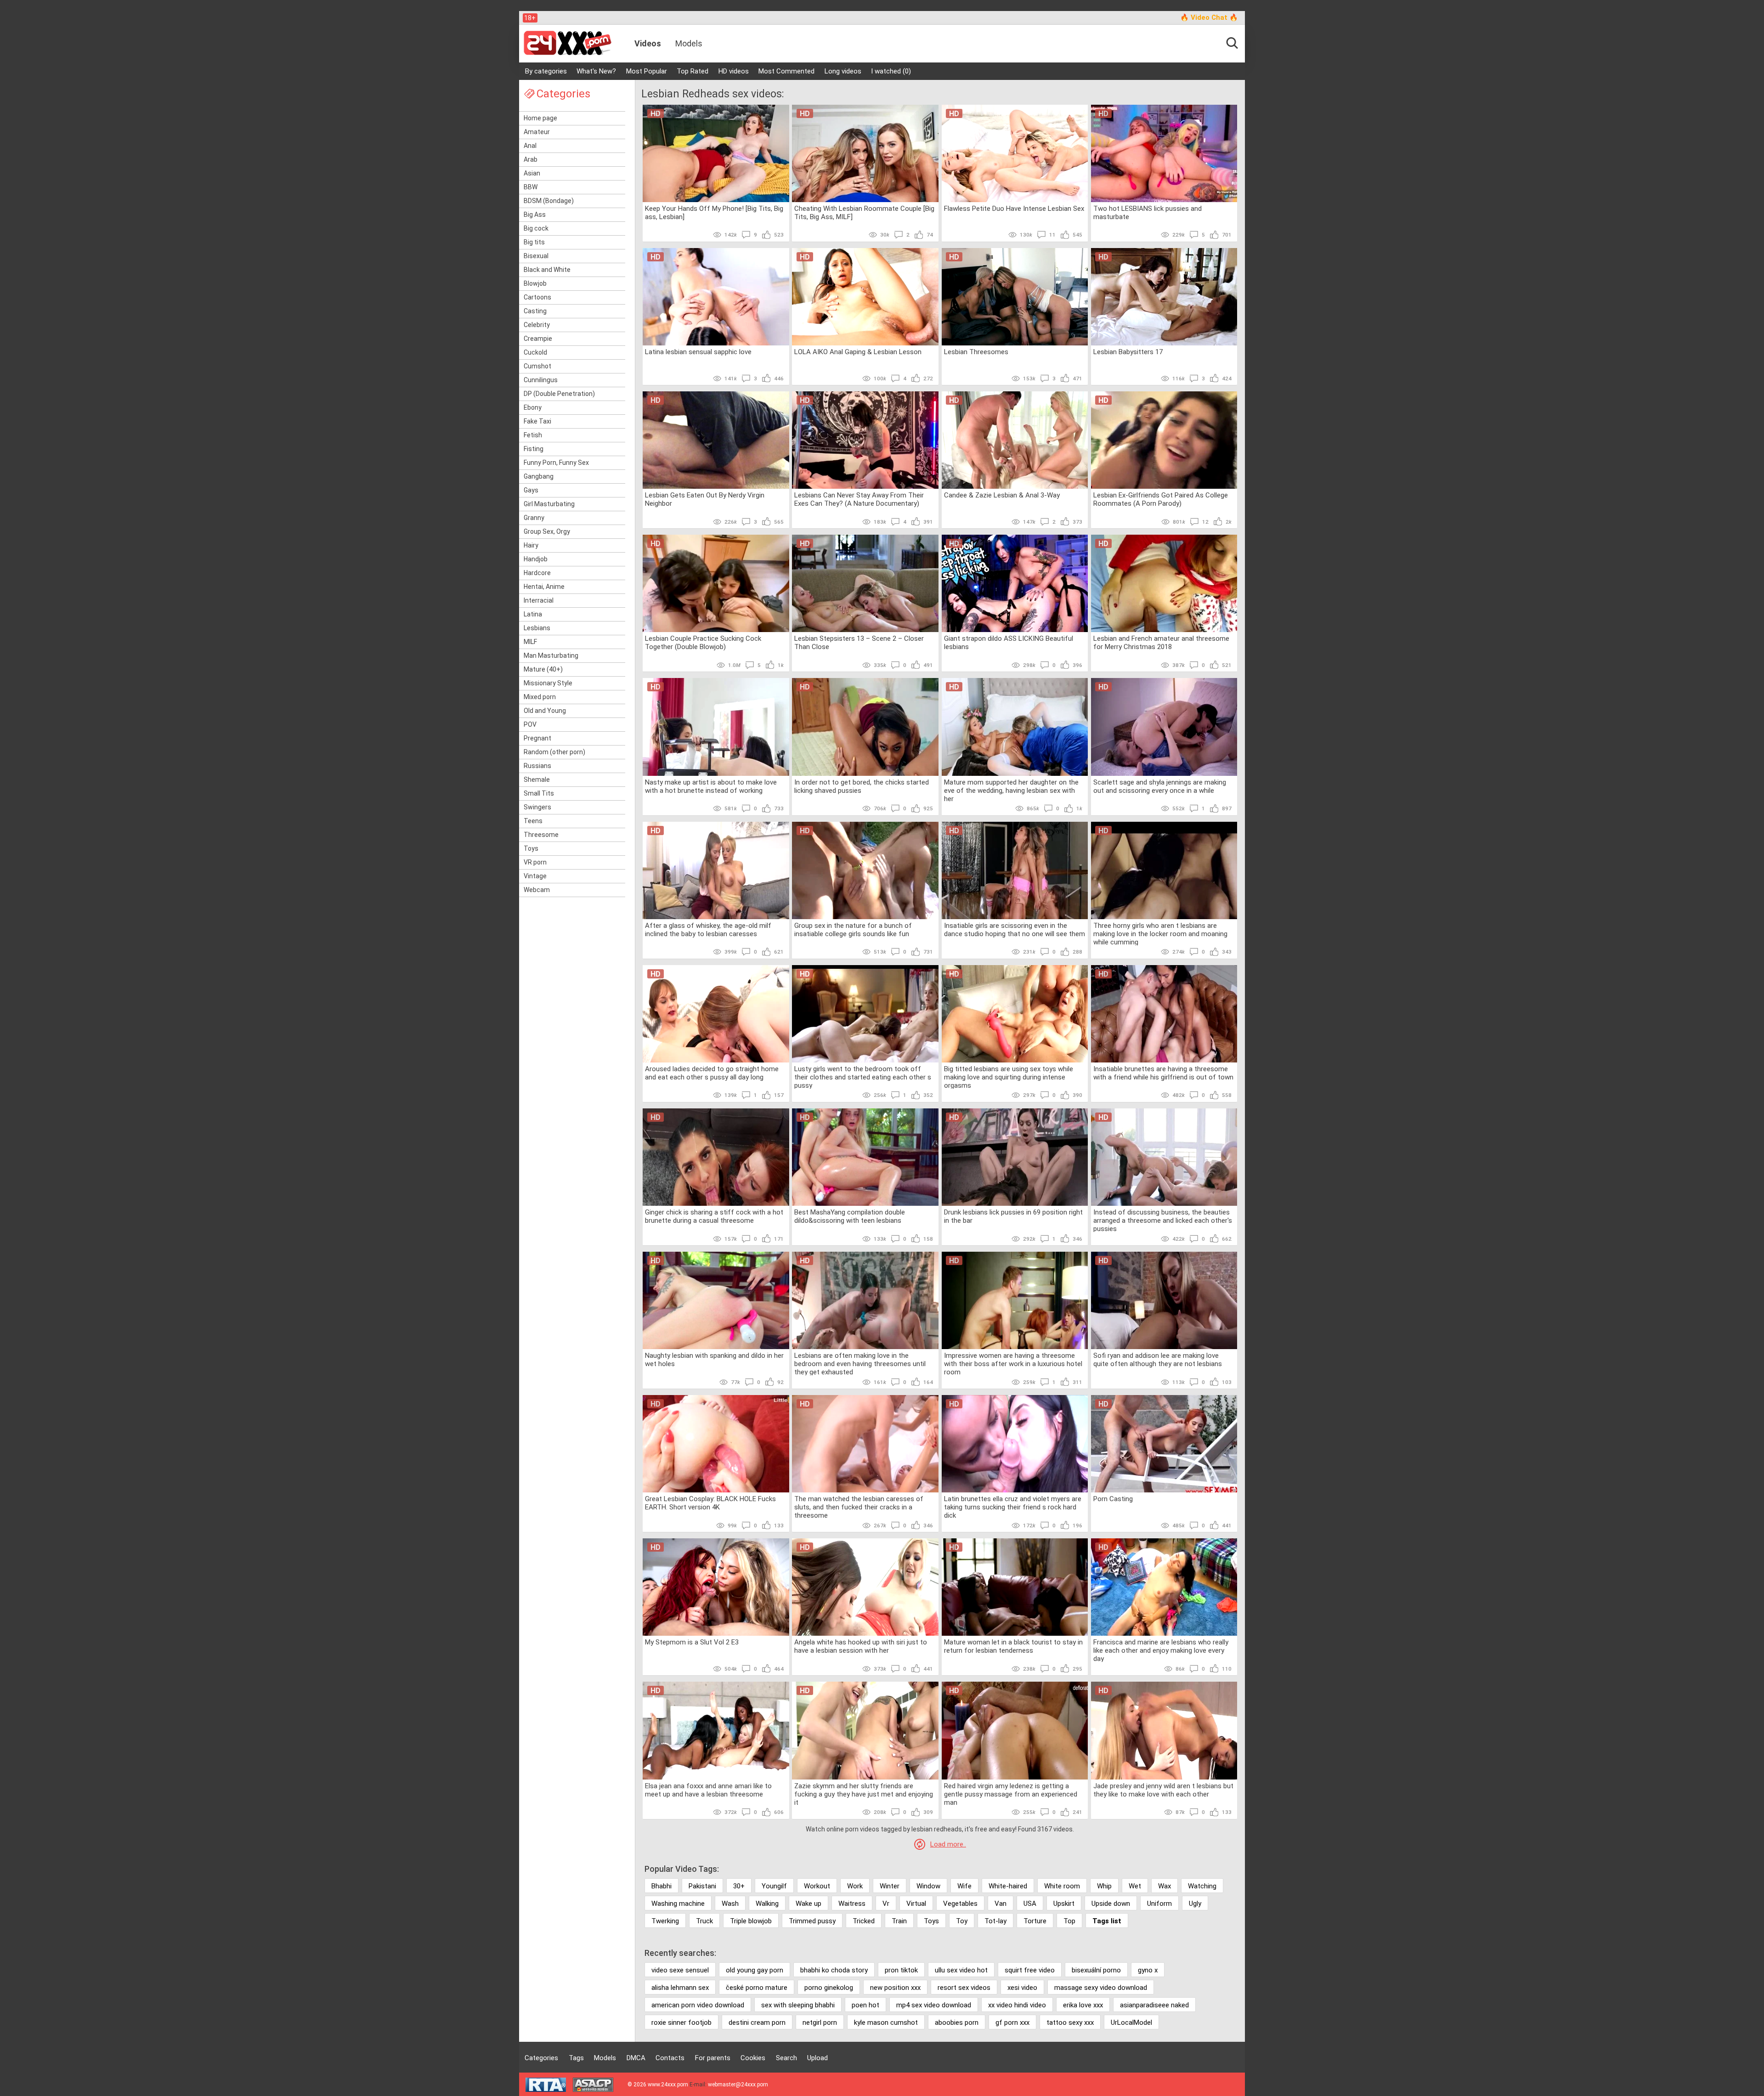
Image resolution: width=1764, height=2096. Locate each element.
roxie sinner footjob (681, 2023)
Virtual (916, 1904)
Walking (767, 1904)
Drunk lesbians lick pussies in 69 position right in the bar (1013, 1216)
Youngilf (774, 1886)
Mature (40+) (543, 669)
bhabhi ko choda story (834, 1970)
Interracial (539, 600)
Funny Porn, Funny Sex (556, 463)
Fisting (534, 449)
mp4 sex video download (934, 2005)
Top (1069, 1921)
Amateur (537, 132)
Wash (730, 1904)
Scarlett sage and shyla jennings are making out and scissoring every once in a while (1160, 786)
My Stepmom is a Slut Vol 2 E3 (692, 1642)
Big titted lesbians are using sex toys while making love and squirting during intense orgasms (1009, 1077)
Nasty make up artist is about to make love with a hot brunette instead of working (711, 786)
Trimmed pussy (812, 1921)
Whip (1104, 1886)
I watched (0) (891, 71)
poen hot (865, 2005)
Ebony (533, 407)
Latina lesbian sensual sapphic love (698, 352)
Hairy (531, 545)
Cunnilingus (541, 380)
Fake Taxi (537, 421)
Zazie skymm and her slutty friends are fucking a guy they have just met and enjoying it (864, 1794)
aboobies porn (957, 2023)
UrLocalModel (1131, 2023)
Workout (817, 1886)
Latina (533, 614)
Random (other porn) (554, 752)
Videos (648, 43)
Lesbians (537, 628)
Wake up (808, 1904)
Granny (534, 518)
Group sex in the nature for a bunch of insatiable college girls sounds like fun (853, 930)
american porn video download (698, 2005)
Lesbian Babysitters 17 (1128, 352)
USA (1030, 1904)
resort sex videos (964, 1988)
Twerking (665, 1921)
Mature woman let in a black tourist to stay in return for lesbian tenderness (1013, 1646)
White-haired (1008, 1886)
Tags (576, 2058)
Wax (1165, 1886)
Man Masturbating (551, 655)
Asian (532, 173)
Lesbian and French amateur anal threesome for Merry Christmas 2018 (1161, 643)
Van (1001, 1904)
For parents (713, 2058)
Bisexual (536, 256)
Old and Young (545, 711)
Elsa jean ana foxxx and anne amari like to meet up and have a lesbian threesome (708, 1790)
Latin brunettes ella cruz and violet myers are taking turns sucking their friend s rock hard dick (1013, 1507)
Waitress (852, 1904)
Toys (531, 848)
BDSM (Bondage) (549, 201)
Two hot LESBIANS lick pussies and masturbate (1148, 213)
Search (786, 2058)
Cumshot (537, 366)
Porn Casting (1113, 1499)
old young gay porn (755, 1970)
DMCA (636, 2058)
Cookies (753, 2058)
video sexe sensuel (680, 1970)
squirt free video (1030, 1970)
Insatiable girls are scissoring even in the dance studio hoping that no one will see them (1015, 930)
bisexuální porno (1096, 1970)
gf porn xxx (1012, 2023)
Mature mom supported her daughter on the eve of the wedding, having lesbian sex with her (1011, 790)
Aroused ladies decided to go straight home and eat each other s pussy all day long (712, 1073)
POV (530, 724)
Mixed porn (540, 697)
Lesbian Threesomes (976, 352)
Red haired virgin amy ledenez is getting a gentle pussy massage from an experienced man (1011, 1794)
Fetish (533, 435)
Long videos (843, 71)
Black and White (547, 270)
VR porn (535, 862)
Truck (704, 1921)
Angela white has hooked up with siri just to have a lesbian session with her (861, 1646)
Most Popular (647, 71)
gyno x (1148, 1970)
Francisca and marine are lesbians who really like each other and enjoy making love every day (1161, 1650)
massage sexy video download (1101, 1988)
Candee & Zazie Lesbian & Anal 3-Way (1002, 495)
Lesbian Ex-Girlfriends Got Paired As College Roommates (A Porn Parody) (1161, 499)
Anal (530, 146)
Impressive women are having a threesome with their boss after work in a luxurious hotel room (1013, 1363)
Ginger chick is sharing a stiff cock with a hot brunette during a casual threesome (714, 1216)
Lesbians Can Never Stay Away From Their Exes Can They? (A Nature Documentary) (859, 499)
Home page (540, 118)
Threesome (541, 835)
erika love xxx (1083, 2005)
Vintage (535, 876)
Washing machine (678, 1904)
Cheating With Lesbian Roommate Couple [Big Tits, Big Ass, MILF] (864, 213)
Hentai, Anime (544, 587)
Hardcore (537, 573)
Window (928, 1886)
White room (1062, 1886)
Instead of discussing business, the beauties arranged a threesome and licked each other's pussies (1163, 1220)
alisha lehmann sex (680, 1988)
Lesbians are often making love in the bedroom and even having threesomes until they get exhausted (860, 1363)
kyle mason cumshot (886, 2023)
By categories (546, 71)
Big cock (536, 228)
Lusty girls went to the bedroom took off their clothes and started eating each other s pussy (863, 1077)
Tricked (864, 1921)
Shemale (537, 780)
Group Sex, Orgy (547, 531)
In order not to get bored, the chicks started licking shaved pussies (862, 786)
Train (899, 1921)
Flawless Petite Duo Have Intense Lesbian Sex (1014, 209)
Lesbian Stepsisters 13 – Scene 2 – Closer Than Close (859, 643)
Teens (533, 821)
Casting (535, 311)
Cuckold (535, 352)
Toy (962, 1921)
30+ (739, 1886)
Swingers (537, 807)
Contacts (670, 2058)
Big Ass (535, 215)
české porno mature (757, 1988)
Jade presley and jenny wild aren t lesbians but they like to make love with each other (1163, 1790)
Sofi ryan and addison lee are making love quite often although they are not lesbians (1158, 1360)
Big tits (534, 242)
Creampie (538, 339)
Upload (817, 2058)
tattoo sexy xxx (1070, 2023)
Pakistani (702, 1886)
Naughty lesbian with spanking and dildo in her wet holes (714, 1360)
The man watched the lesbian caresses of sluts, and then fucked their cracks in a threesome (859, 1507)
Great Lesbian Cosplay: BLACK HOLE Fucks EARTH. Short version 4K (710, 1503)
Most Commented (786, 71)
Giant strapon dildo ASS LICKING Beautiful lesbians (1009, 643)
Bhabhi (661, 1886)
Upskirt (1064, 1904)
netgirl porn (820, 2023)
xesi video (1022, 1988)
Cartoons (537, 297)
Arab (531, 159)
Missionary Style (548, 683)
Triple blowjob (751, 1921)
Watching (1202, 1886)
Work (855, 1886)
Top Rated (693, 71)
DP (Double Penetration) (559, 394)
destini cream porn (757, 2023)
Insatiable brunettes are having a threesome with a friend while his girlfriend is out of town (1163, 1073)
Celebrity (537, 325)
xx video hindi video (1017, 2005)
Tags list (1107, 1921)
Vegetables (960, 1904)
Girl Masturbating (549, 504)
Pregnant (537, 738)
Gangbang (539, 476)
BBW (531, 187)
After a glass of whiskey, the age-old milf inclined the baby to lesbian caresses (708, 930)
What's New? (596, 71)
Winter (890, 1886)
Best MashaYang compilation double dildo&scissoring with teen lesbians (850, 1216)
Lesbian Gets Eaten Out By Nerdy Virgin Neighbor (705, 499)
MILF (530, 642)
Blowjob (535, 283)
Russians (537, 766)
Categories (541, 2058)
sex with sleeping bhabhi (798, 2005)
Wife (964, 1886)
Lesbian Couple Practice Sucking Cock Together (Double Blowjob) (703, 643)
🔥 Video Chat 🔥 (1209, 17)
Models (689, 43)
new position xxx (895, 1988)
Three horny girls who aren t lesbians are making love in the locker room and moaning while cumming (1160, 933)
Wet (1135, 1886)
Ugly (1195, 1904)
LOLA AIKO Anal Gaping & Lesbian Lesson (858, 352)
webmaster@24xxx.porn (738, 2085)
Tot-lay (995, 1921)
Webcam (537, 890)
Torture (1035, 1921)
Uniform (1159, 1904)
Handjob (536, 559)
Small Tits (539, 793)
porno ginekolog (829, 1988)
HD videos (734, 71)
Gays (531, 490)
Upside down (1111, 1904)
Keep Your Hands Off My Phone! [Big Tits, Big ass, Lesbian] (714, 213)
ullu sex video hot (961, 1970)
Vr (886, 1904)
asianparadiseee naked (1154, 2005)
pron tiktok (901, 1970)
